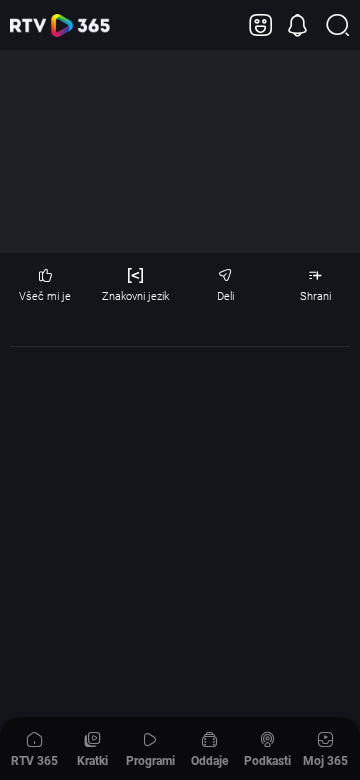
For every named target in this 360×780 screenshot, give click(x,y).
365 (60, 25)
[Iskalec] (337, 25)
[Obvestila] (297, 25)
